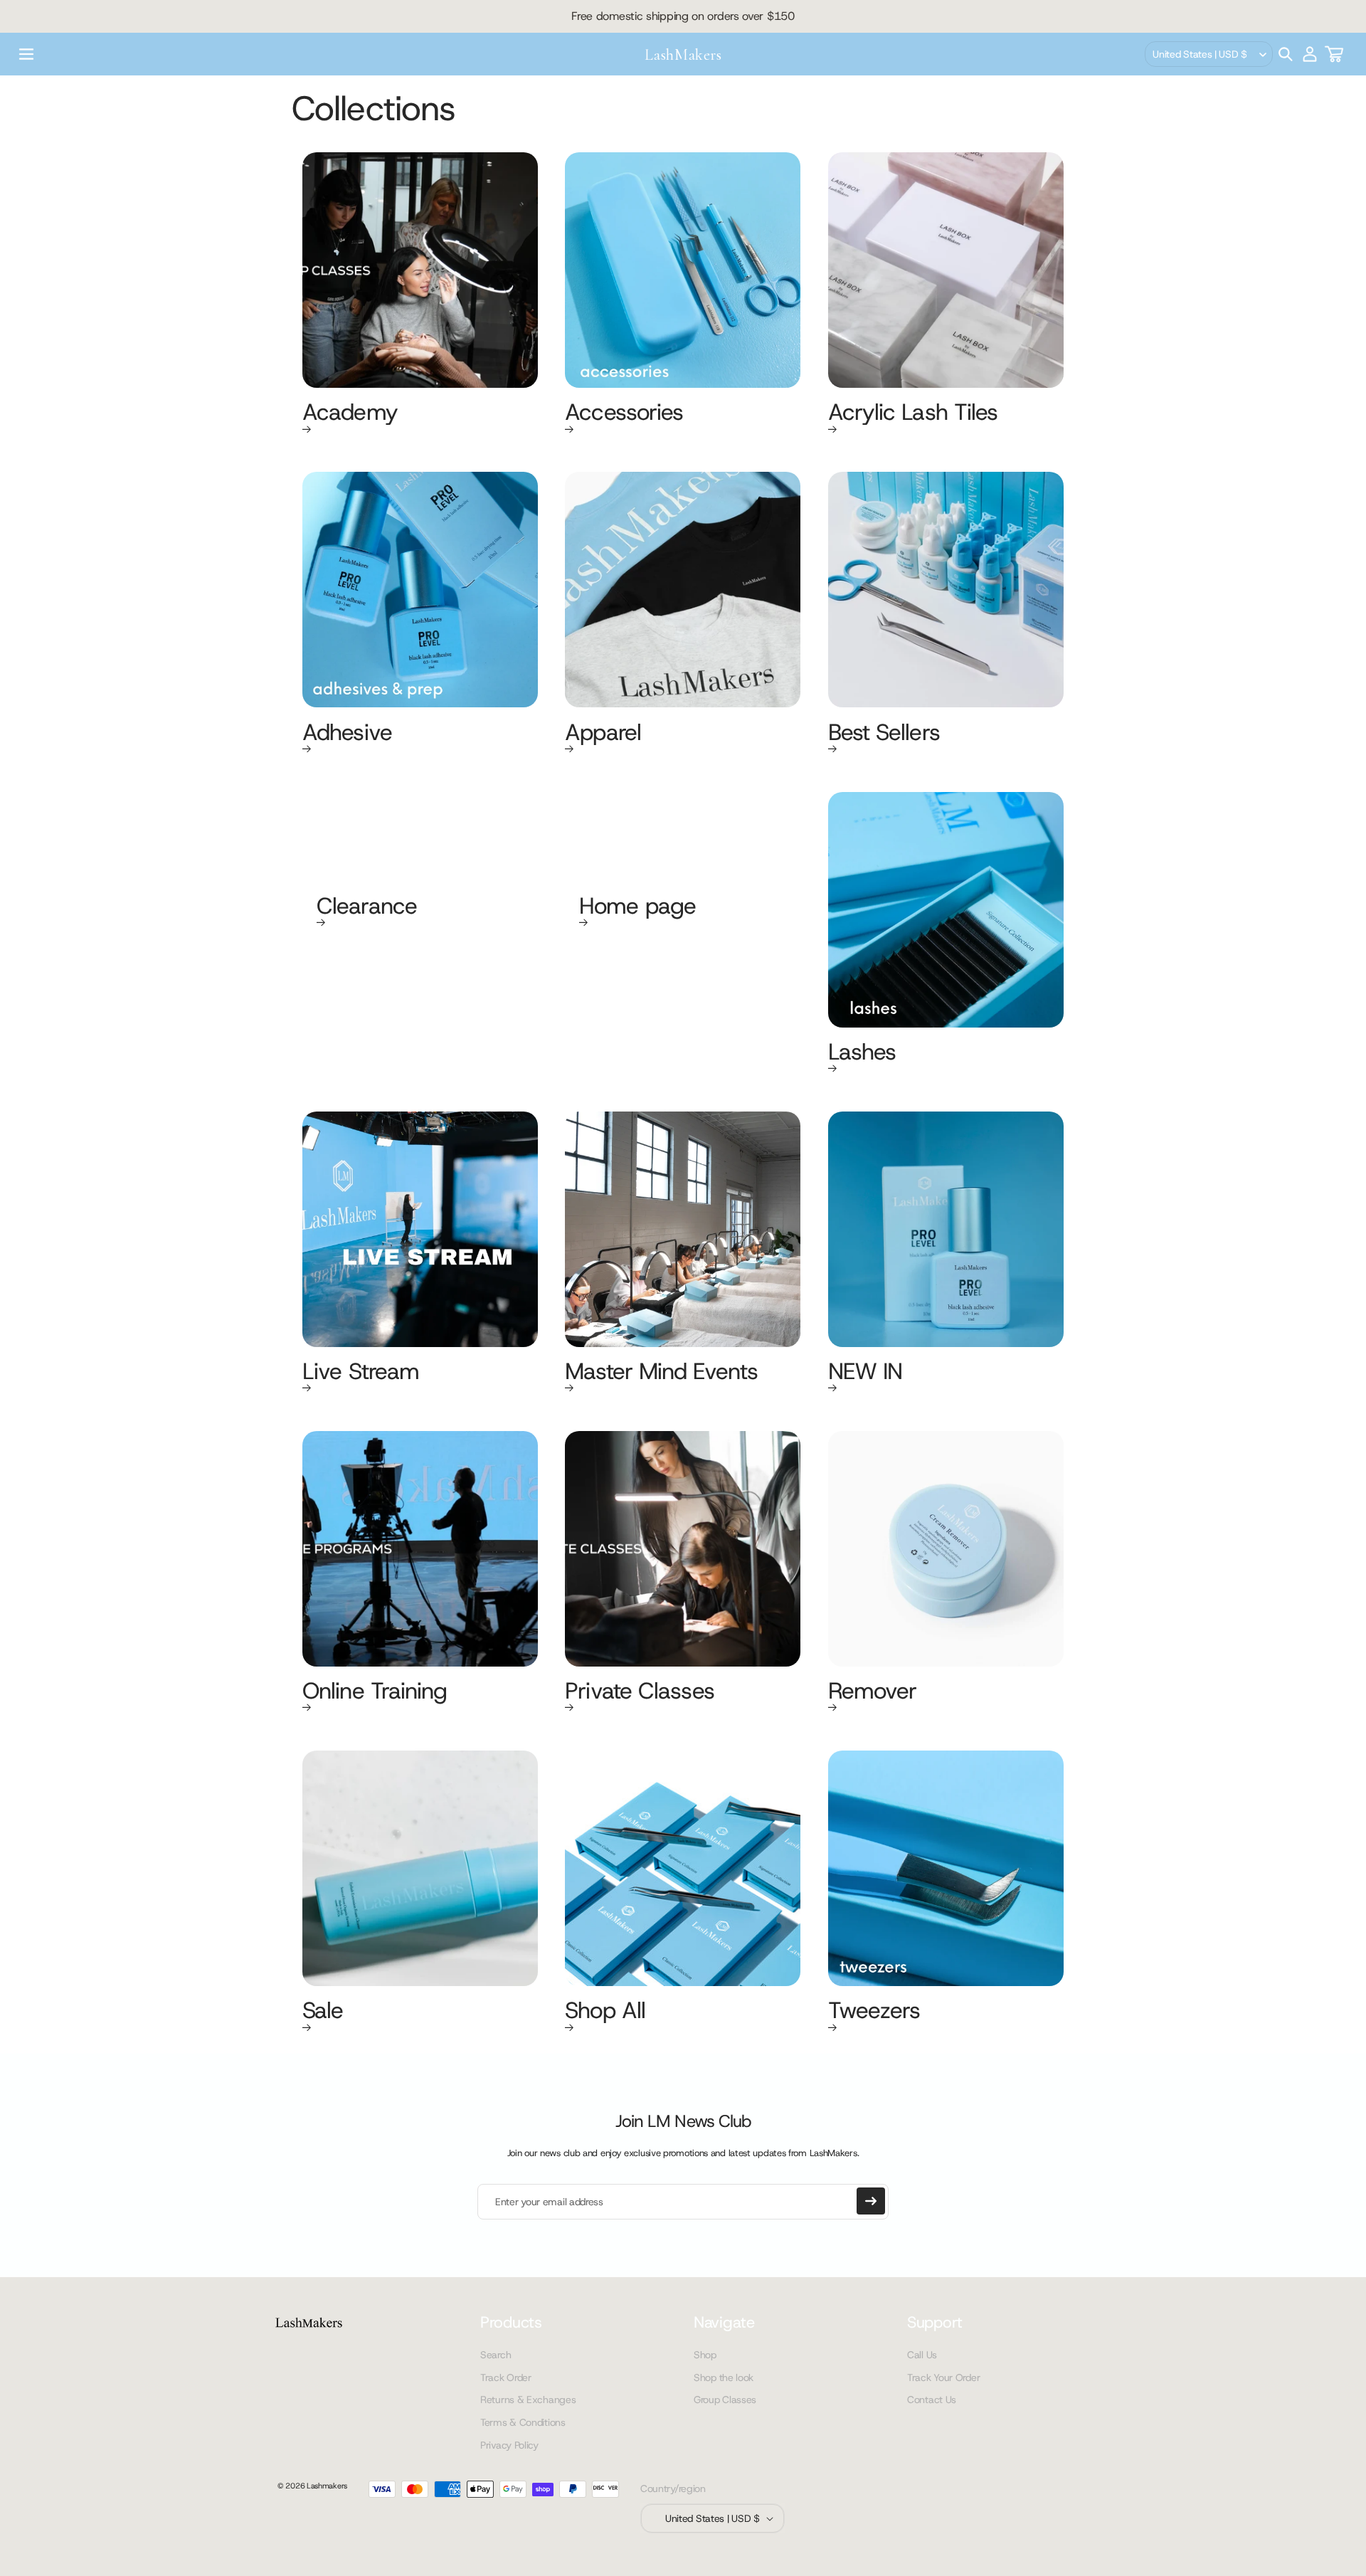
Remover (873, 1692)
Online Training (375, 1692)
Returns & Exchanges (528, 2400)
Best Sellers (884, 734)
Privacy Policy (509, 2445)
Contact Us (932, 2400)
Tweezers (874, 2012)
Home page (637, 907)
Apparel (603, 734)
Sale (323, 2012)
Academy (350, 413)
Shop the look (724, 2377)
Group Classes (725, 2400)
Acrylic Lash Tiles (913, 413)
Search (496, 2355)
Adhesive (347, 734)
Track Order (506, 2377)
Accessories (624, 413)
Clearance (367, 907)
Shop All (605, 2012)
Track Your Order (943, 2377)
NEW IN (865, 1373)
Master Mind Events (661, 1373)
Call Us (922, 2355)
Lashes (862, 1053)
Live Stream (361, 1373)
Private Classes (640, 1692)
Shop (705, 2355)
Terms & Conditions (523, 2422)
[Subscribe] (871, 2201)
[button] (26, 54)
